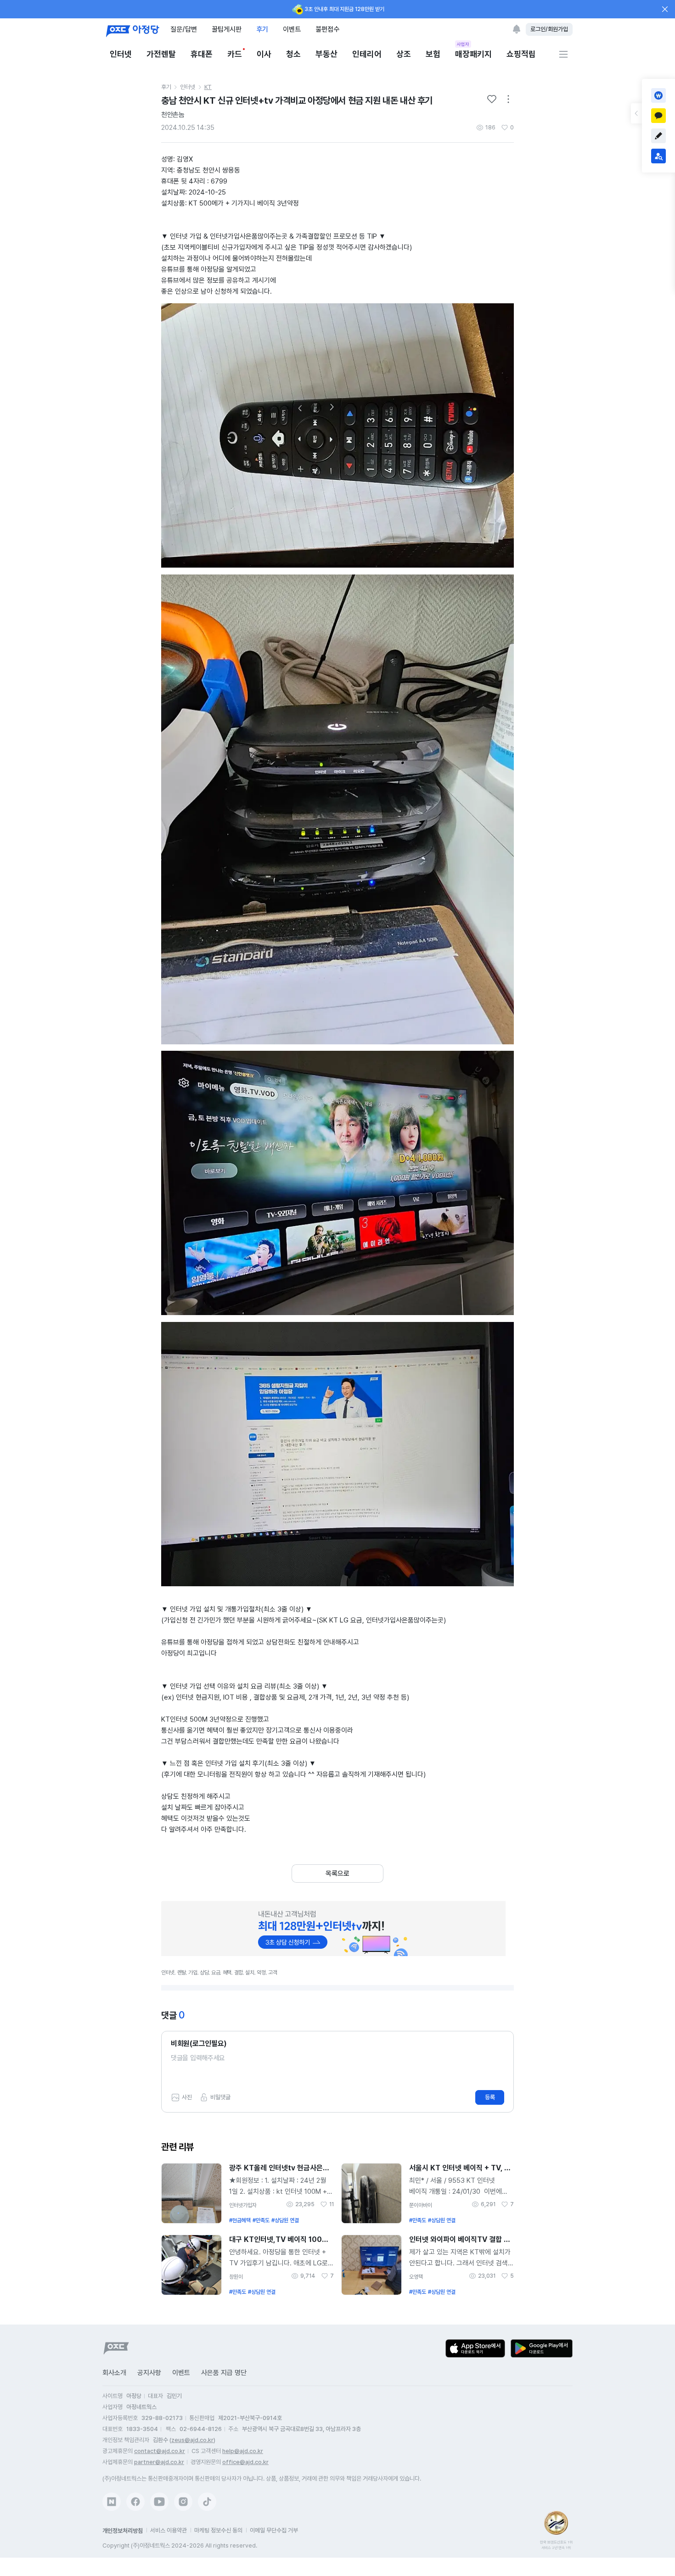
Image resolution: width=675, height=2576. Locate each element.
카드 (235, 54)
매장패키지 (473, 53)
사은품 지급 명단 (224, 2373)
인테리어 (367, 54)
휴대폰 (202, 54)
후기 (262, 29)
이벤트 (292, 29)
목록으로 (337, 1873)
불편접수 (327, 29)
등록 (490, 2097)
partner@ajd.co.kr (159, 2462)
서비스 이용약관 (169, 2530)
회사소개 (114, 2373)
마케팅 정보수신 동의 (218, 2530)
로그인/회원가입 (549, 29)
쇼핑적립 (521, 54)
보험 (433, 54)
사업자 (463, 44)
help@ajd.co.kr (243, 2451)
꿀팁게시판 (227, 29)
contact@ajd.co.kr (160, 2451)
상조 (404, 54)
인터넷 (121, 54)
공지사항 (149, 2373)
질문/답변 (184, 29)
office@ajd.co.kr (245, 2462)
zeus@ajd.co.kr (192, 2440)
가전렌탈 (161, 54)
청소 (293, 54)
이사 (264, 54)
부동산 (326, 54)
